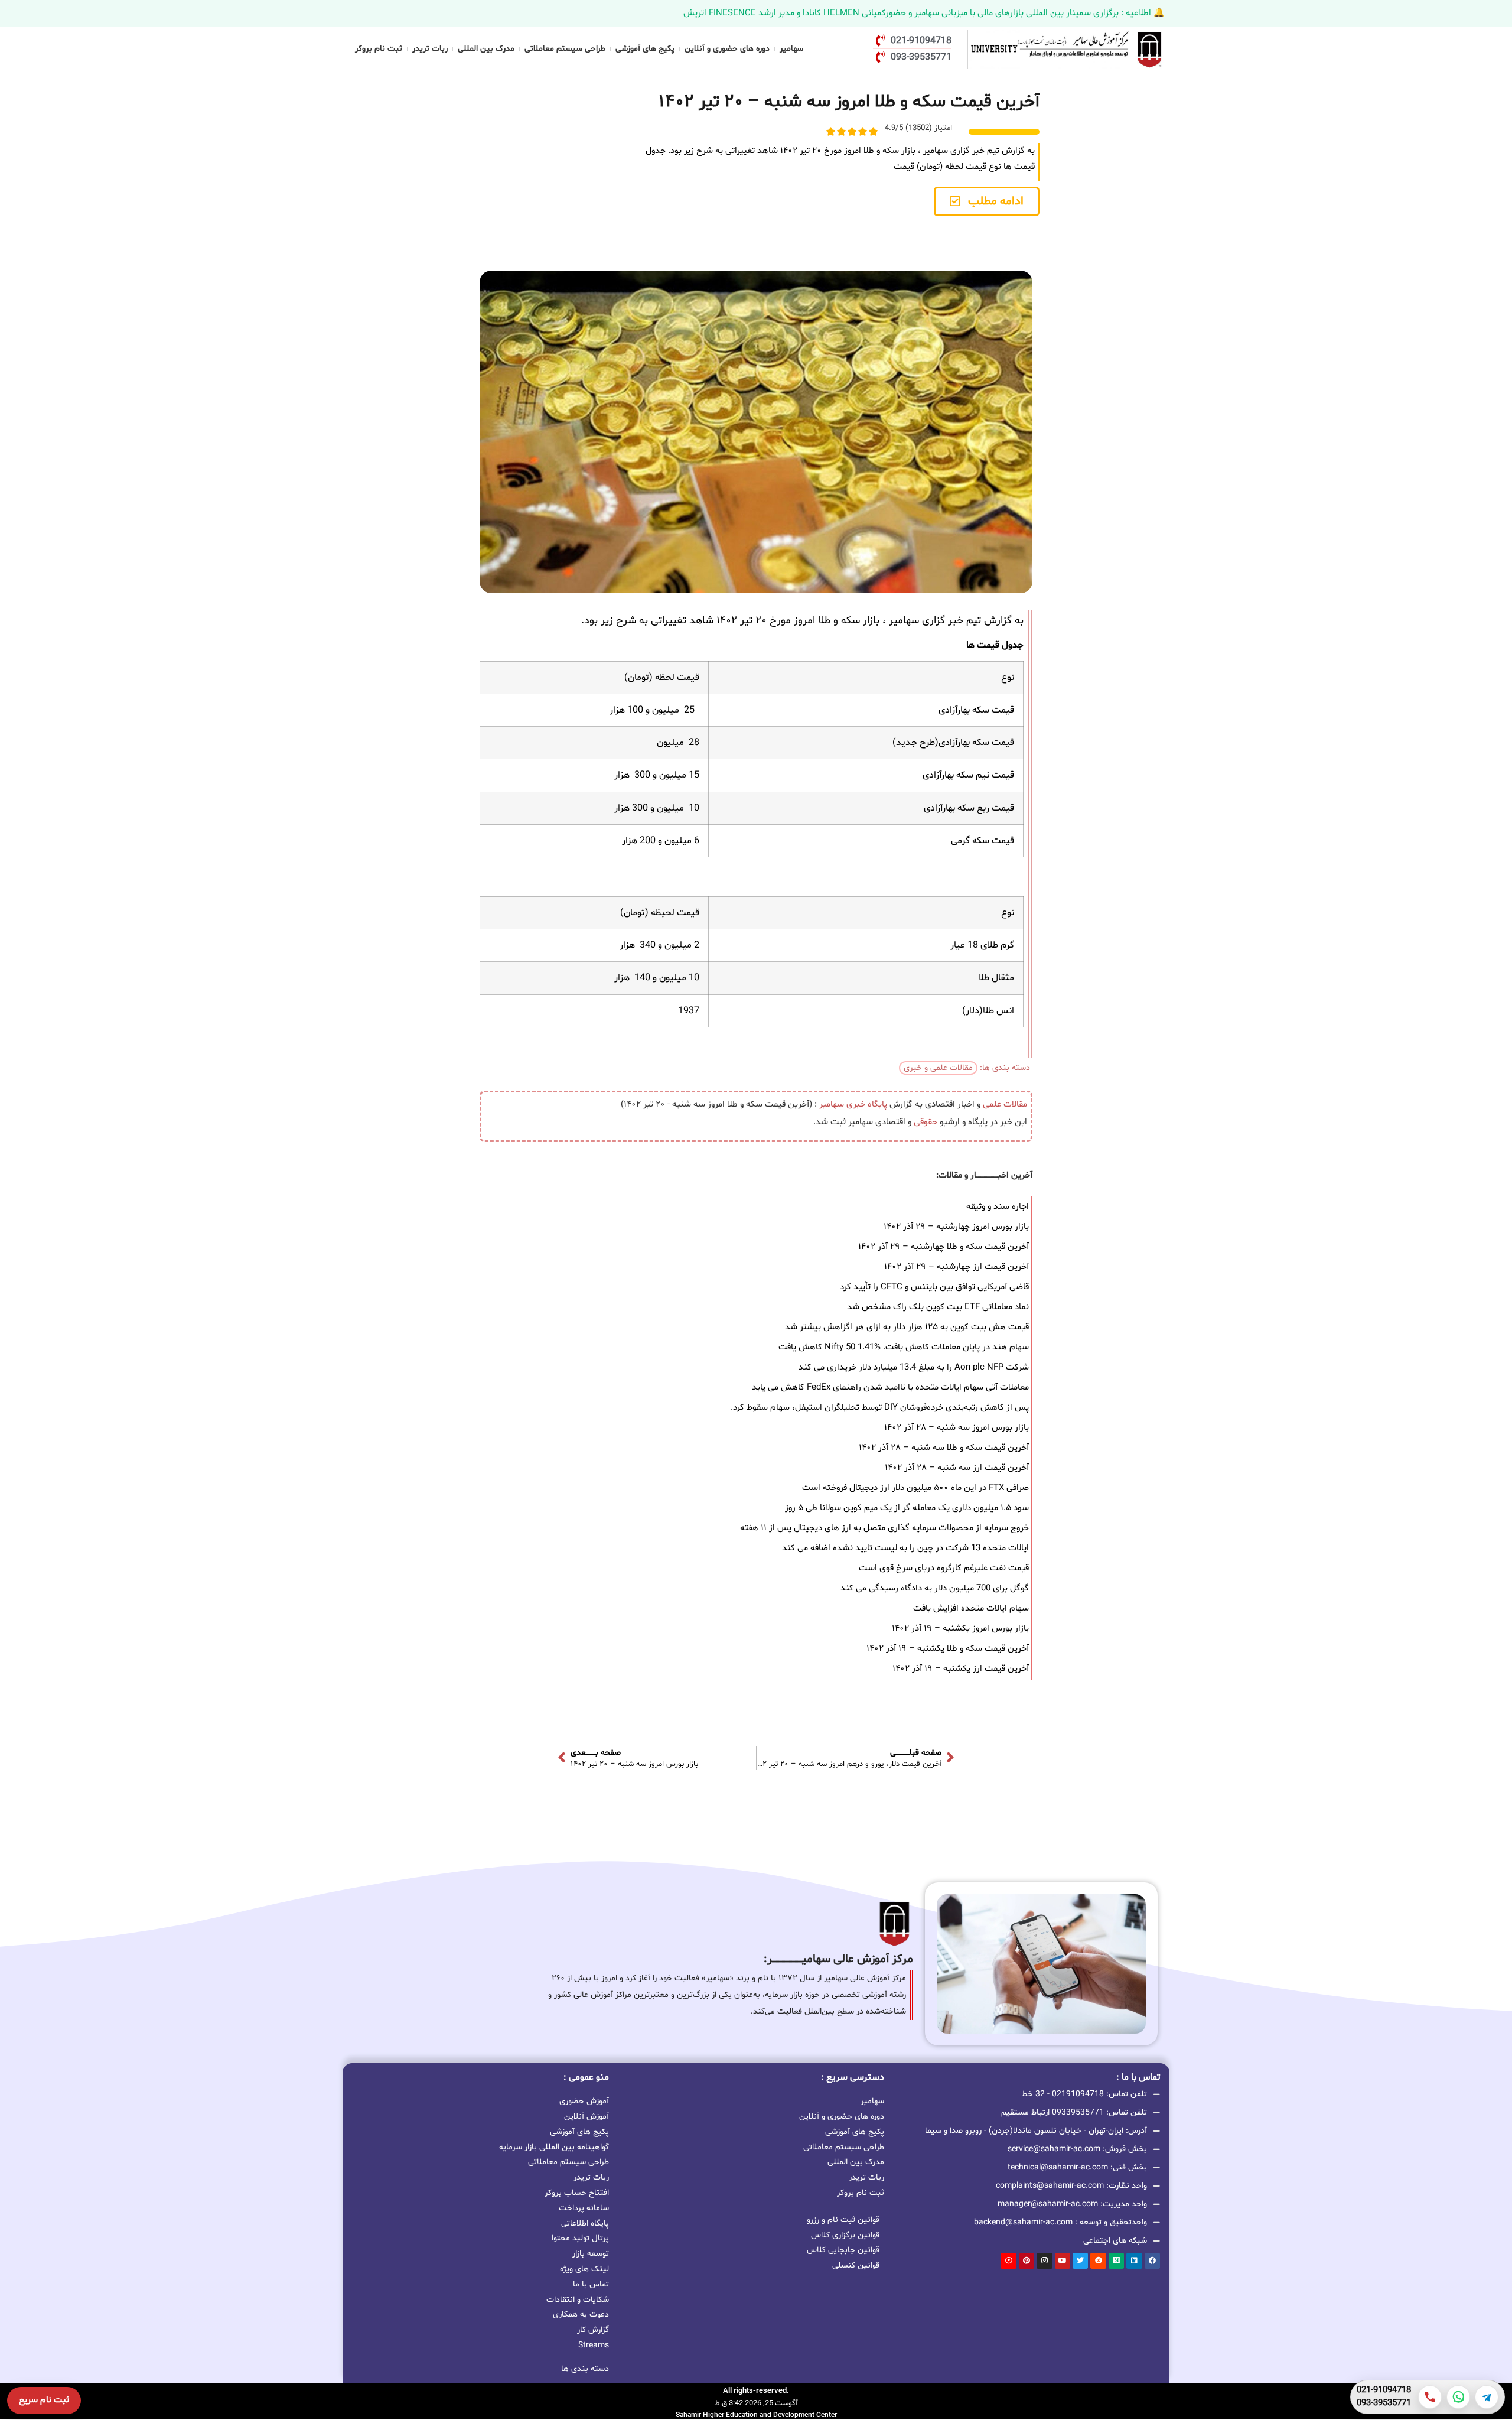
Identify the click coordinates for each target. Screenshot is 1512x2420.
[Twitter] (1080, 2260)
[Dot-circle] (1008, 2260)
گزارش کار (593, 2330)
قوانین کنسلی (856, 2266)
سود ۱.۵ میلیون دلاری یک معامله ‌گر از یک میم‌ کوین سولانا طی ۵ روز (907, 1508)
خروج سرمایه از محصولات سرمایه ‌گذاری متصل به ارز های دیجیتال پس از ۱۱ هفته (884, 1528)
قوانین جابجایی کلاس (843, 2250)
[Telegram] (1487, 2397)
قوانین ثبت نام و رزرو (843, 2220)
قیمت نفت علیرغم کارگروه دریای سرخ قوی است (944, 1568)
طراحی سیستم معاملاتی (565, 49)
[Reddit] (1098, 2260)
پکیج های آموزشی (645, 49)
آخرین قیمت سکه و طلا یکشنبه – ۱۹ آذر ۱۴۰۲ (948, 1649)
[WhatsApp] (1458, 2397)
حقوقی (926, 1122)
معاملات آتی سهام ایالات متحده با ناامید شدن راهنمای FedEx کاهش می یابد (890, 1388)
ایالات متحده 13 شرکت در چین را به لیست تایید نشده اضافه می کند (905, 1548)
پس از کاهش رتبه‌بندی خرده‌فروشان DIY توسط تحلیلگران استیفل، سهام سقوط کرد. (880, 1408)
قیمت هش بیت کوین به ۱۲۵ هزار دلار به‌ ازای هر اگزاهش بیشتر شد (907, 1327)
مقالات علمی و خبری (938, 1068)
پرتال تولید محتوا (580, 2238)
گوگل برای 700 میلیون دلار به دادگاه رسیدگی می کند (935, 1588)
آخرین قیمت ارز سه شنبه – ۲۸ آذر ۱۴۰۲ (957, 1468)
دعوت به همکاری (581, 2315)
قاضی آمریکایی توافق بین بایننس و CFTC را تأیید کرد (934, 1287)
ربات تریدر (430, 49)
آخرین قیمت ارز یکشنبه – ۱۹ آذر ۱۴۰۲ (961, 1669)
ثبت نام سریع (44, 2400)
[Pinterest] (1027, 2260)
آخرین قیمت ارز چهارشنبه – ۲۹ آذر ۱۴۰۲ (957, 1267)
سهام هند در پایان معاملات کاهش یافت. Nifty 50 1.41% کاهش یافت (904, 1347)
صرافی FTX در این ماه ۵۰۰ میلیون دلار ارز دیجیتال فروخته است (915, 1488)
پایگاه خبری (867, 1105)
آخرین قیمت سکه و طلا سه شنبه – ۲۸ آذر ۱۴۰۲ (944, 1448)
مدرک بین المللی (486, 49)
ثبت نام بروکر (379, 49)
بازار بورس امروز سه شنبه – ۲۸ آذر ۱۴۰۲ (957, 1428)
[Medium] (1116, 2260)
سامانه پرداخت (584, 2208)
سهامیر (791, 49)
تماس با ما (591, 2284)
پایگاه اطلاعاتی (585, 2224)
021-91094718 (1384, 2390)
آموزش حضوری (584, 2101)
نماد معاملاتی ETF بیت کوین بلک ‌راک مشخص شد (938, 1307)
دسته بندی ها (585, 2369)
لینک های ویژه (584, 2269)
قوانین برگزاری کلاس (845, 2235)
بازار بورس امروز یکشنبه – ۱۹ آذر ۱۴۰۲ (960, 1629)
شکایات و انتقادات (578, 2300)
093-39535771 (1384, 2403)
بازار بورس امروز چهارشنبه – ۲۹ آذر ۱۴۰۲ (956, 1227)
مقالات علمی (1005, 1105)
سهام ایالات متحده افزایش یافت (971, 1609)
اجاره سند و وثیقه (998, 1207)
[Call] (1430, 2397)
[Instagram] (1044, 2260)
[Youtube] (1063, 2260)
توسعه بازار (591, 2254)
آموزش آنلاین (586, 2117)
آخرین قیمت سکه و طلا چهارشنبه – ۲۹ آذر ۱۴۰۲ (944, 1247)
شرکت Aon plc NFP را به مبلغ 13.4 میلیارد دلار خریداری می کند (914, 1367)
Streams (594, 2345)
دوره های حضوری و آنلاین (727, 49)
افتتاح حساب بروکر (577, 2193)
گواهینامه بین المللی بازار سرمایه (554, 2147)
